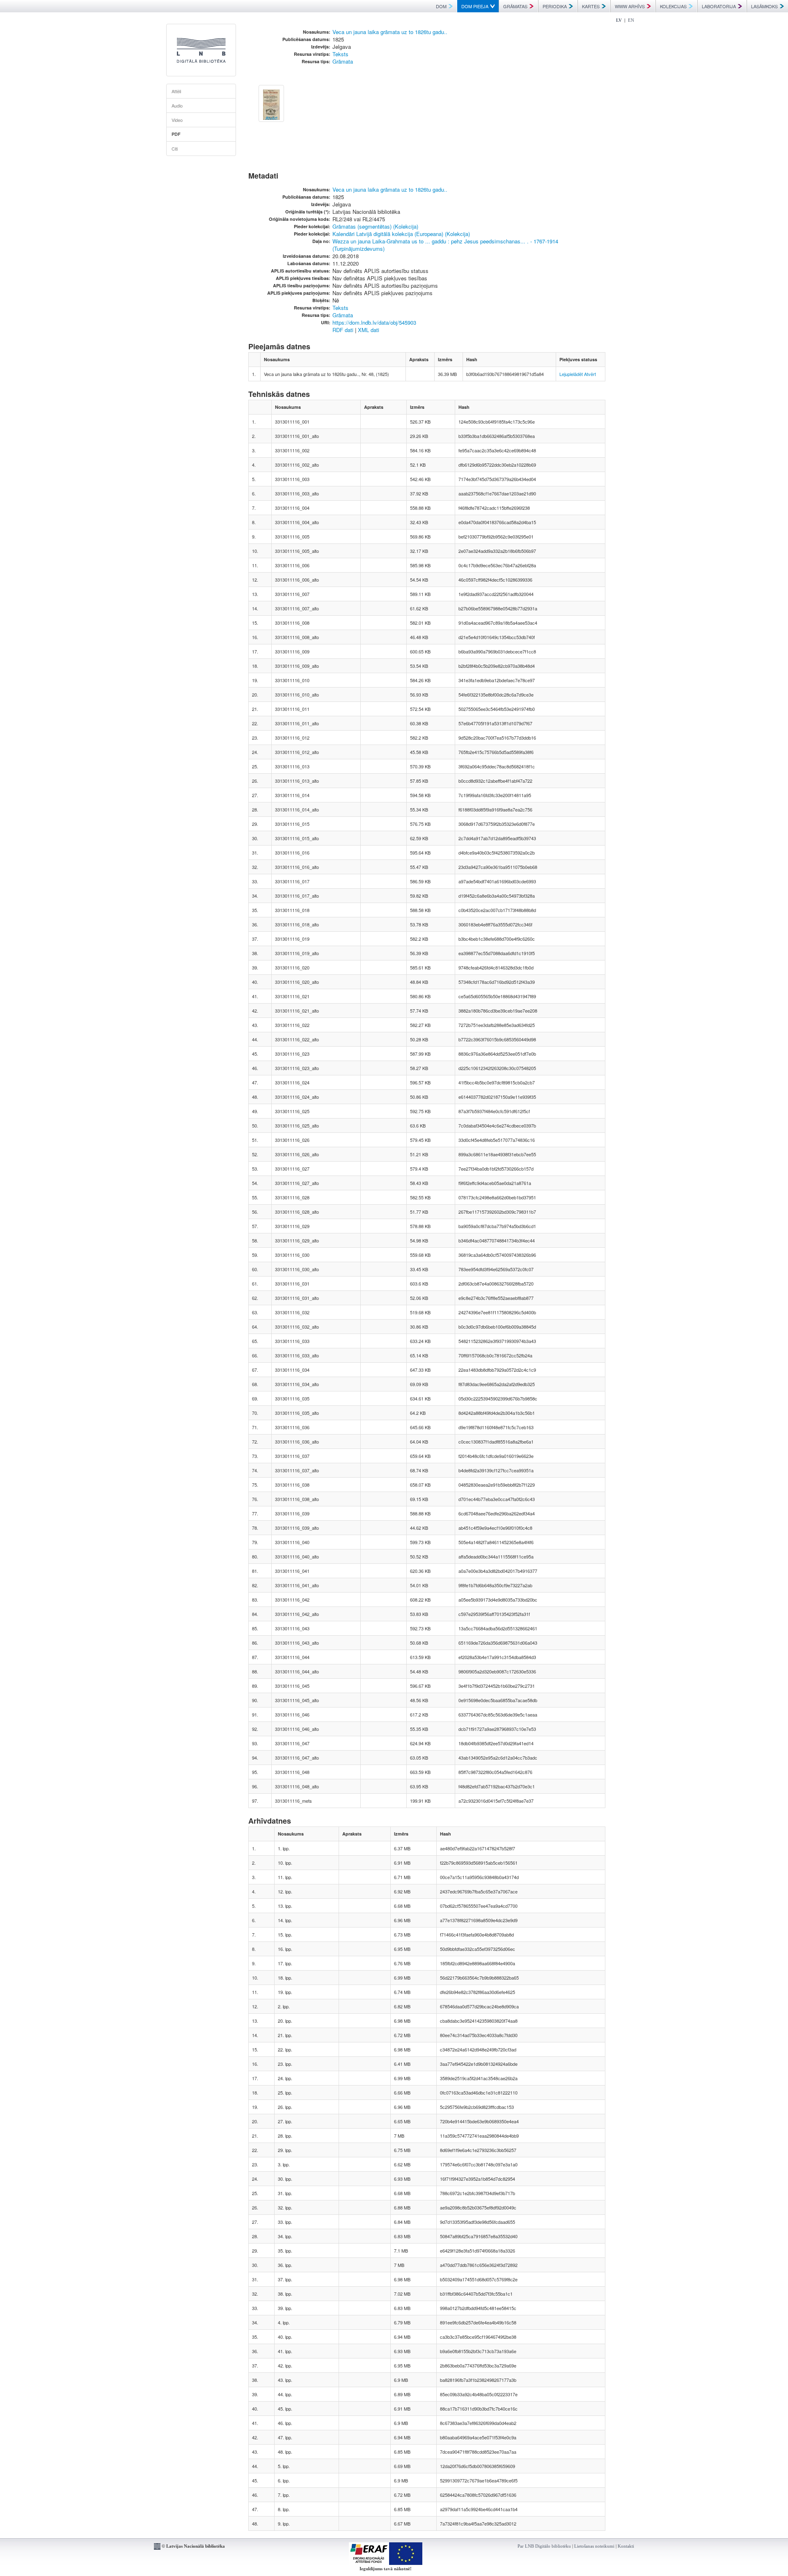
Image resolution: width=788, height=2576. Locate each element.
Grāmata (343, 61)
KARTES (591, 6)
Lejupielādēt (571, 374)
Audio (177, 105)
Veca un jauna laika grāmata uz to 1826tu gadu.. (390, 32)
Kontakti (626, 2546)
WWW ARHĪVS (630, 6)
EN (631, 20)
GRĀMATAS (515, 6)
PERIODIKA (555, 6)
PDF (176, 134)
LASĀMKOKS (764, 6)
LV (619, 20)
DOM (441, 6)
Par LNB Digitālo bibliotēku (544, 2546)
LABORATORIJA (719, 6)
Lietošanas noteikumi (594, 2546)
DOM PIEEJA (475, 6)
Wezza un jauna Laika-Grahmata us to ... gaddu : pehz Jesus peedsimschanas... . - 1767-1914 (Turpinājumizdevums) (445, 245)
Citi (175, 149)
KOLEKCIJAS (673, 6)
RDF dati (343, 330)
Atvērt (590, 374)
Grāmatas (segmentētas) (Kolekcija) (375, 226)
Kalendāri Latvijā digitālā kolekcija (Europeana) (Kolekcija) (401, 234)
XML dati (369, 330)
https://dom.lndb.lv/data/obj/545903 (374, 322)
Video (177, 120)
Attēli (176, 91)
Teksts (340, 54)
